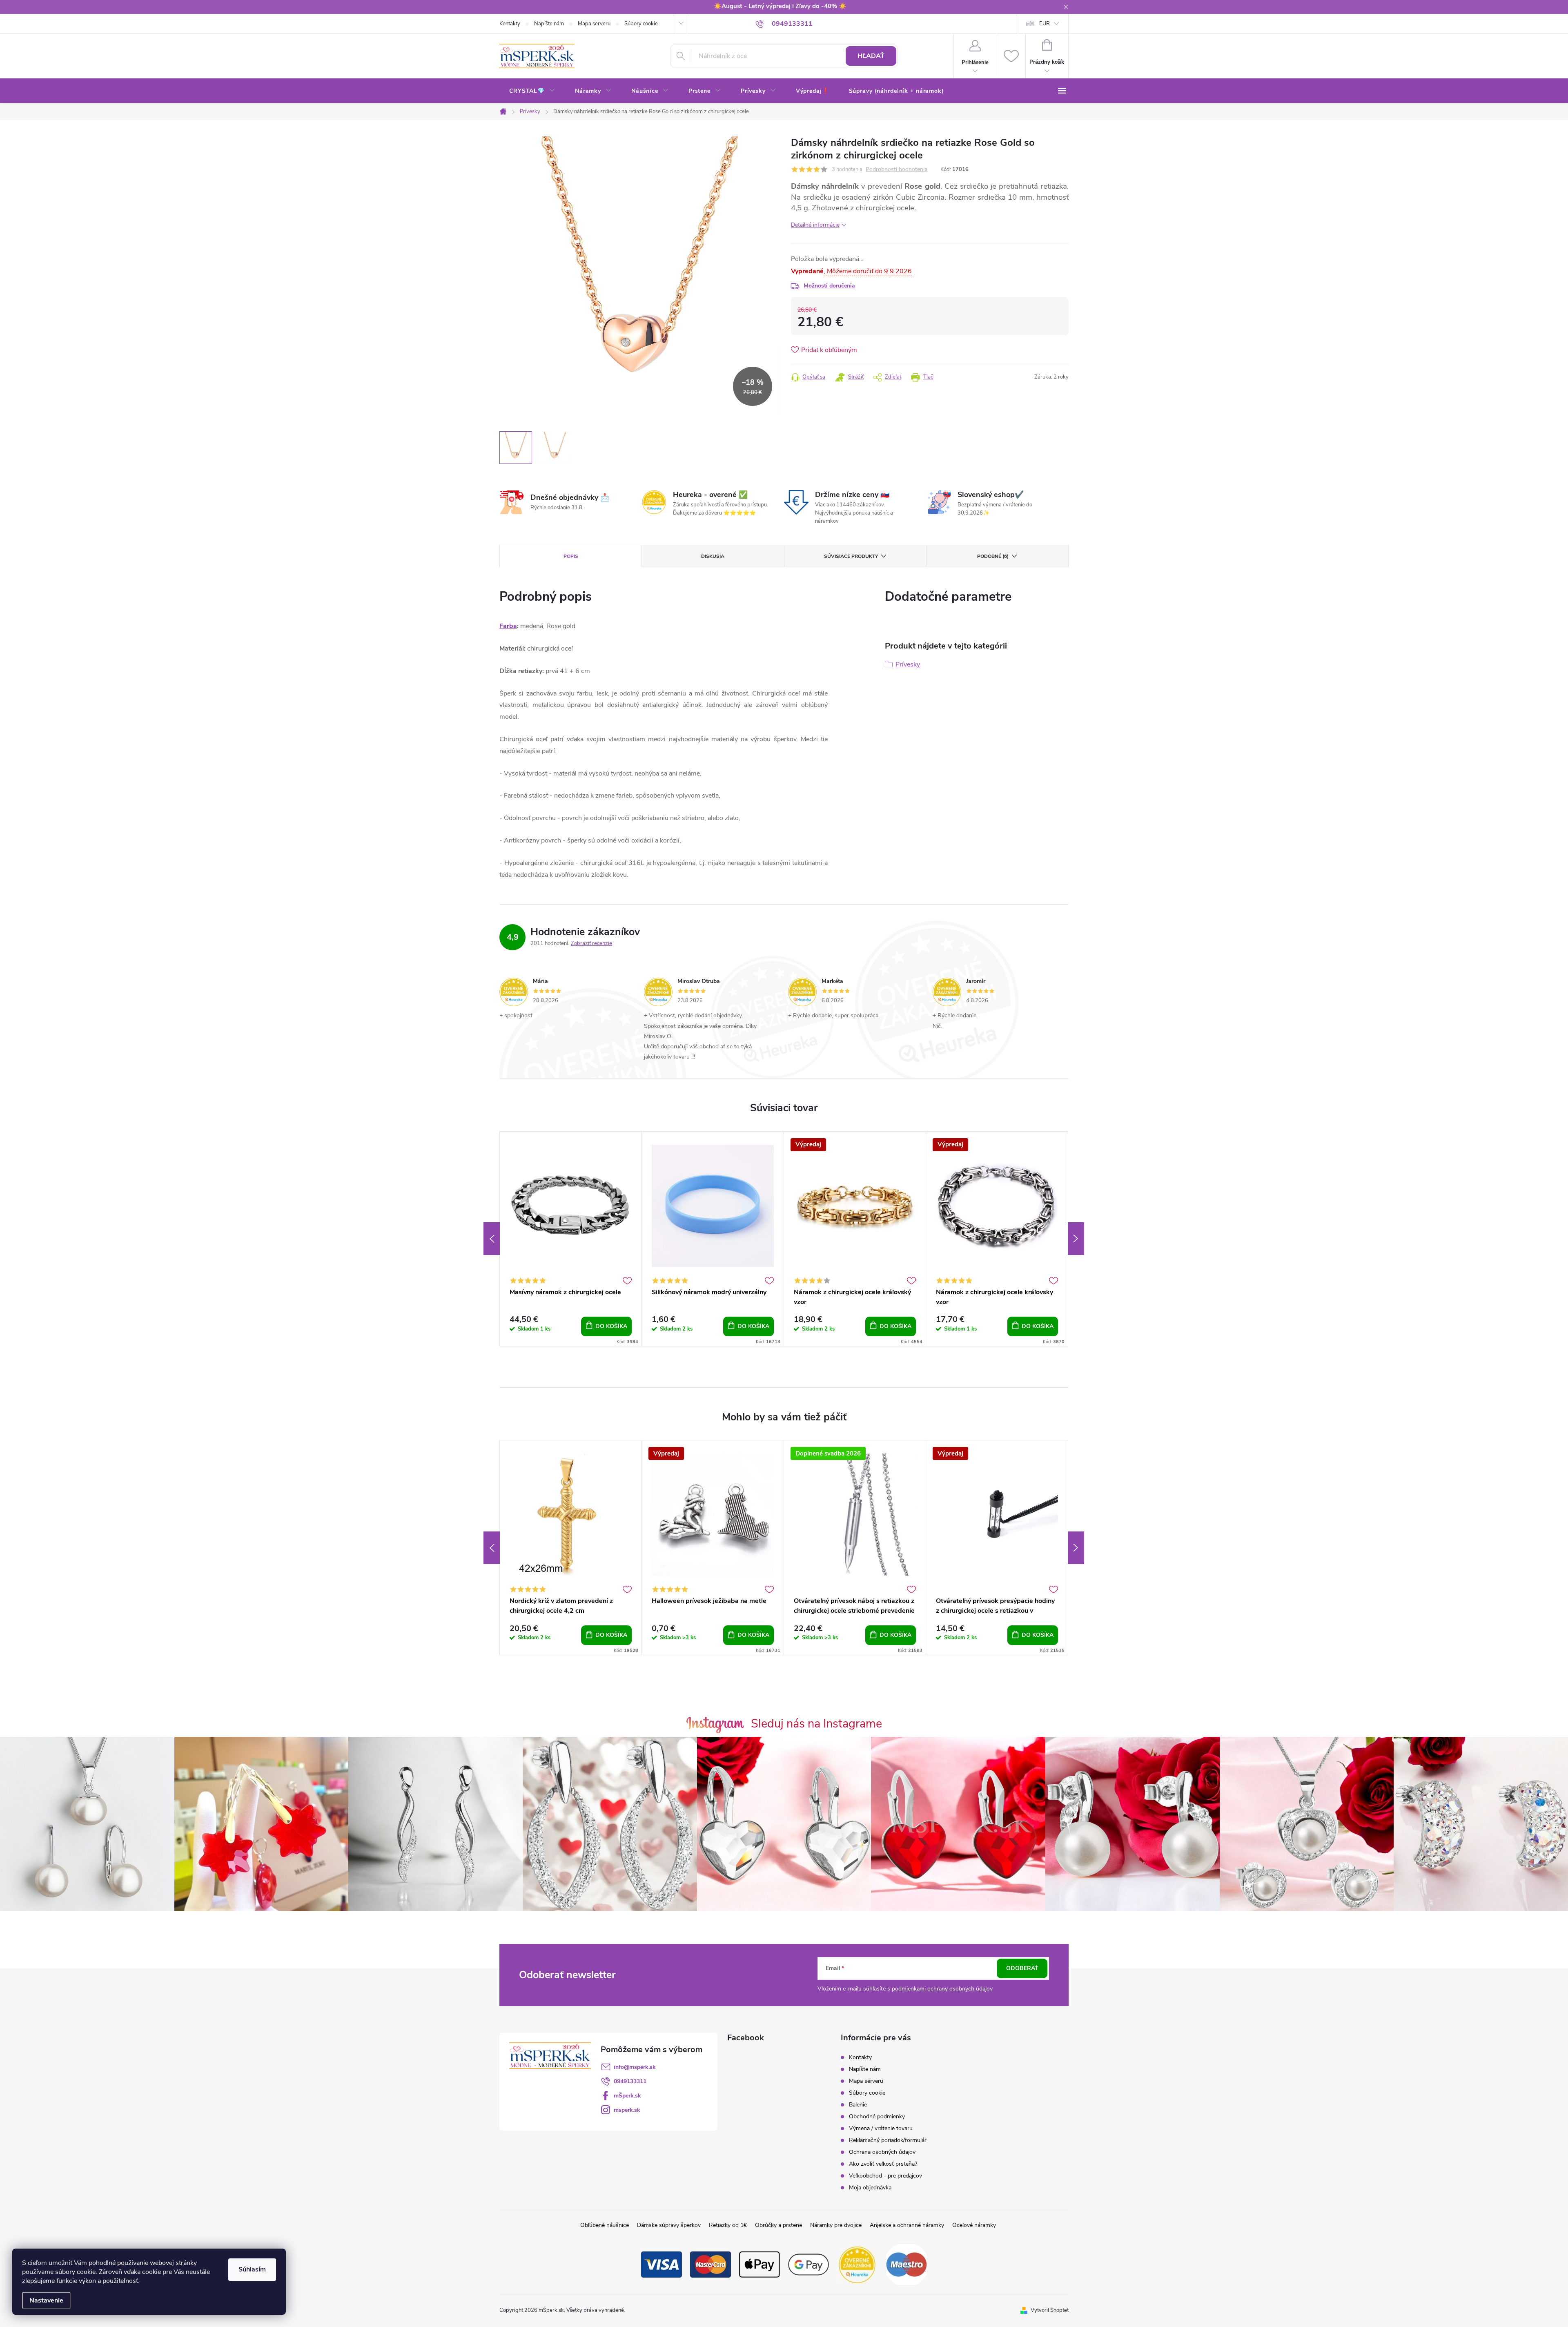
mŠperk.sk (627, 2096)
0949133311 (630, 2081)
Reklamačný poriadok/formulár (888, 2140)
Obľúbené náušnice (605, 2225)
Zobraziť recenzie (591, 943)
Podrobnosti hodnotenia (896, 170)
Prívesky (908, 664)
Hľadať (871, 56)
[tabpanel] (571, 1239)
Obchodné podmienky (877, 2116)
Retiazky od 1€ (728, 2225)
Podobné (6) (993, 556)
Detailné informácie (815, 225)
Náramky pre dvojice (836, 2225)
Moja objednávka (870, 2188)
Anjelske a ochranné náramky (907, 2225)
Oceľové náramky (974, 2225)
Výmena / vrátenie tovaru (881, 2128)
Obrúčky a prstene (778, 2225)
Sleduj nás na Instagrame (816, 1724)
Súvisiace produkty (851, 556)
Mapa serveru (594, 24)
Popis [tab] (571, 556)
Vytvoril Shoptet (1050, 2310)
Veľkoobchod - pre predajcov (885, 2176)
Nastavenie (46, 2300)
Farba (508, 626)
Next (1076, 1239)
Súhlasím (252, 2269)
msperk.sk (627, 2110)
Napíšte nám (549, 24)
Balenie (858, 2105)
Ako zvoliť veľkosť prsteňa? (883, 2164)
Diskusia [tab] (713, 556)
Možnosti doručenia (829, 286)
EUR (1045, 24)
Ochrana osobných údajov (882, 2152)
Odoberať (1022, 1968)
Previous (492, 1239)
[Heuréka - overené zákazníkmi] (857, 2264)
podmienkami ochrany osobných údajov (942, 1989)
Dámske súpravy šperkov (669, 2225)
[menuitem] (532, 91)
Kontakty (510, 24)
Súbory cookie (641, 24)
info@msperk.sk (635, 2067)
